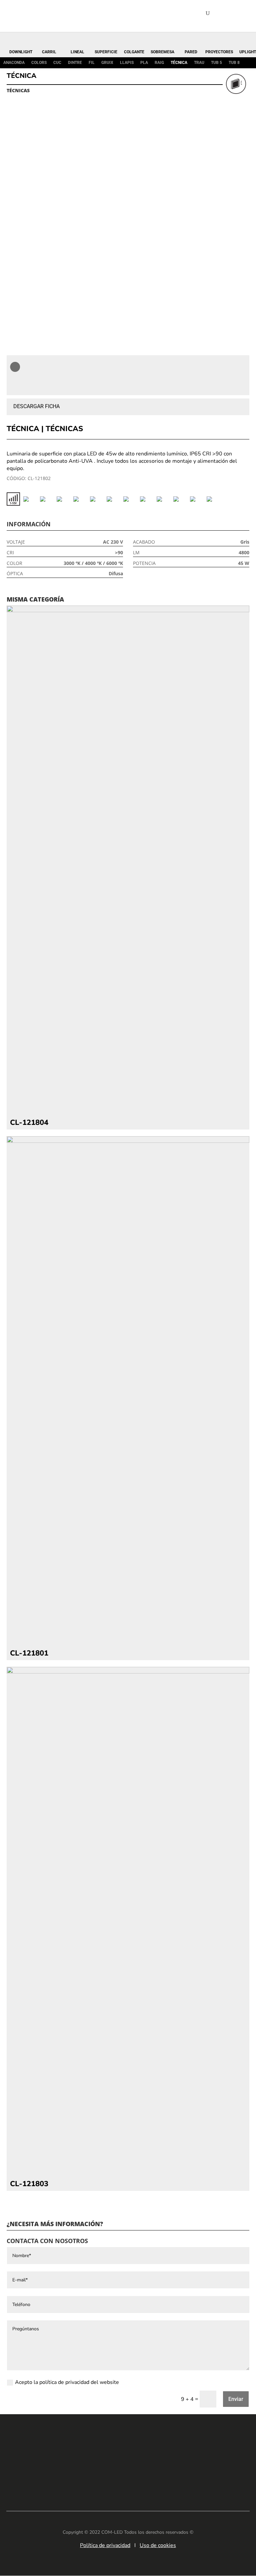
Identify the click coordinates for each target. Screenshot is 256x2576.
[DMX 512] (80, 499)
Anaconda (14, 63)
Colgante (134, 52)
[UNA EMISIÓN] (213, 499)
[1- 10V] (13, 499)
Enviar (236, 2399)
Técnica (179, 63)
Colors (39, 63)
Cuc (57, 63)
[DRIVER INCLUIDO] (97, 499)
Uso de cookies (158, 2545)
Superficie (106, 52)
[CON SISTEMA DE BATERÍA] (47, 499)
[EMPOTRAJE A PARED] (113, 499)
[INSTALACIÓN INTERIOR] (163, 499)
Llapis (127, 63)
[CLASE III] (30, 499)
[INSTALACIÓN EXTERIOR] (147, 499)
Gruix (107, 63)
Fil (92, 63)
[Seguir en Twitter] (158, 2479)
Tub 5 (216, 63)
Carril (49, 52)
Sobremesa (162, 52)
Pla (144, 63)
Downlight (21, 52)
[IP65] (180, 499)
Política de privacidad (105, 2545)
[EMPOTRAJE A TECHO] (130, 499)
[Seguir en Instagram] (138, 2479)
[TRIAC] (197, 499)
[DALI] (63, 499)
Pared (191, 52)
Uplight (248, 52)
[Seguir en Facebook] (118, 2479)
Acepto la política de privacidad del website (67, 2382)
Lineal (77, 52)
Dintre (75, 63)
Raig (159, 63)
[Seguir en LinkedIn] (98, 2479)
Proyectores (219, 52)
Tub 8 (234, 63)
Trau (199, 63)
